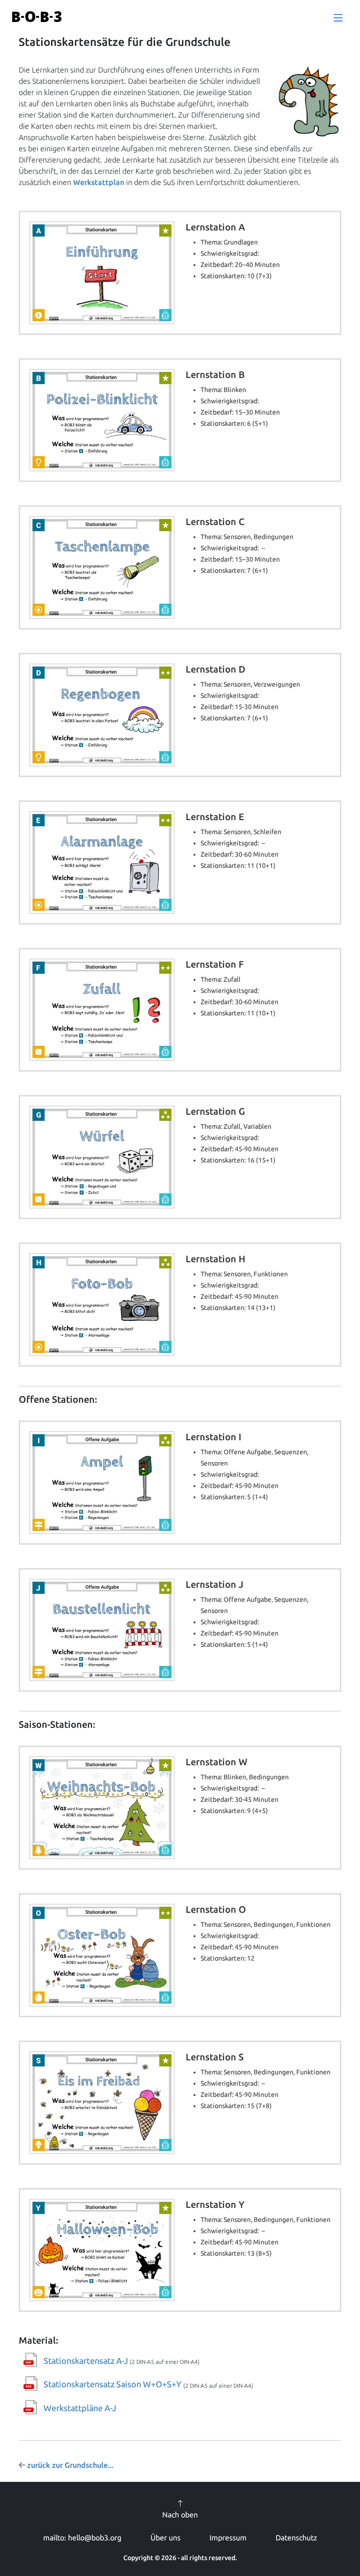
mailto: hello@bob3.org (82, 2538)
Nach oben (180, 2515)
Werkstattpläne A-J (80, 2408)
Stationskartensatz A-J (86, 2361)
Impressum (228, 2538)
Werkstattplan (99, 182)
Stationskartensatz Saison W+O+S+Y (112, 2384)
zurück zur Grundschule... (69, 2465)
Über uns (165, 2538)
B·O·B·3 (37, 17)
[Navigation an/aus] (338, 18)
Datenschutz (296, 2538)
